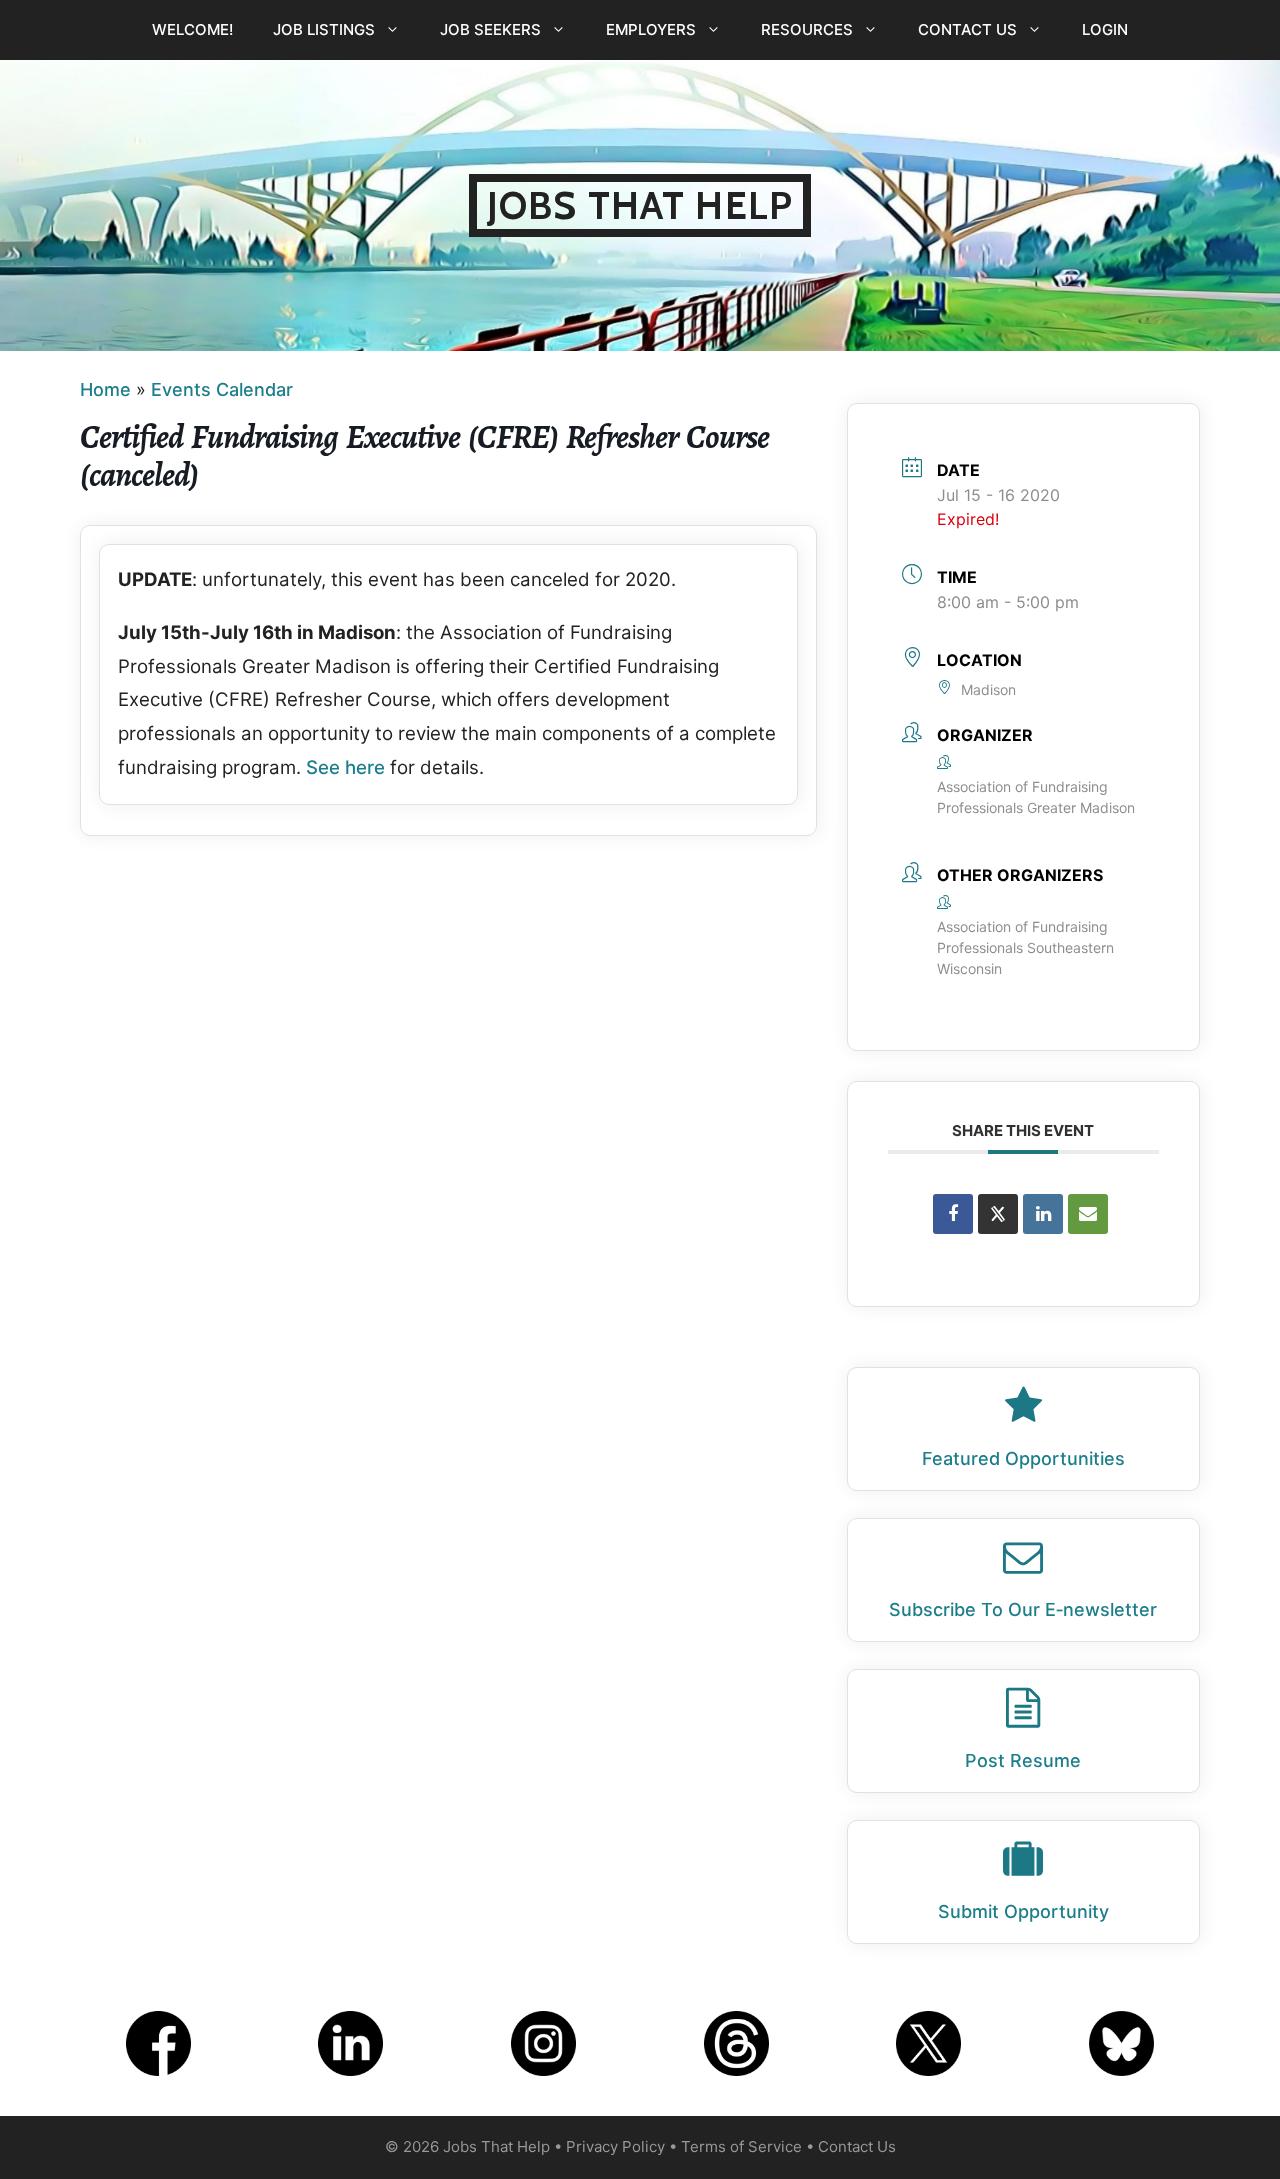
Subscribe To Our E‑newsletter (1023, 1609)
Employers (651, 29)
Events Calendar (222, 389)
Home (105, 389)
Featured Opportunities (1023, 1458)
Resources (807, 29)
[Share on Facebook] (953, 1214)
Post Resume (1023, 1760)
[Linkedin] (1043, 1214)
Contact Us (967, 29)
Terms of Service (741, 2146)
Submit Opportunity (1023, 1911)
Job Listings (324, 29)
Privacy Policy (615, 2146)
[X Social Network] (998, 1214)
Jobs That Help (640, 205)
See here (345, 767)
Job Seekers (490, 29)
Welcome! (192, 29)
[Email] (1088, 1214)
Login (1105, 29)
